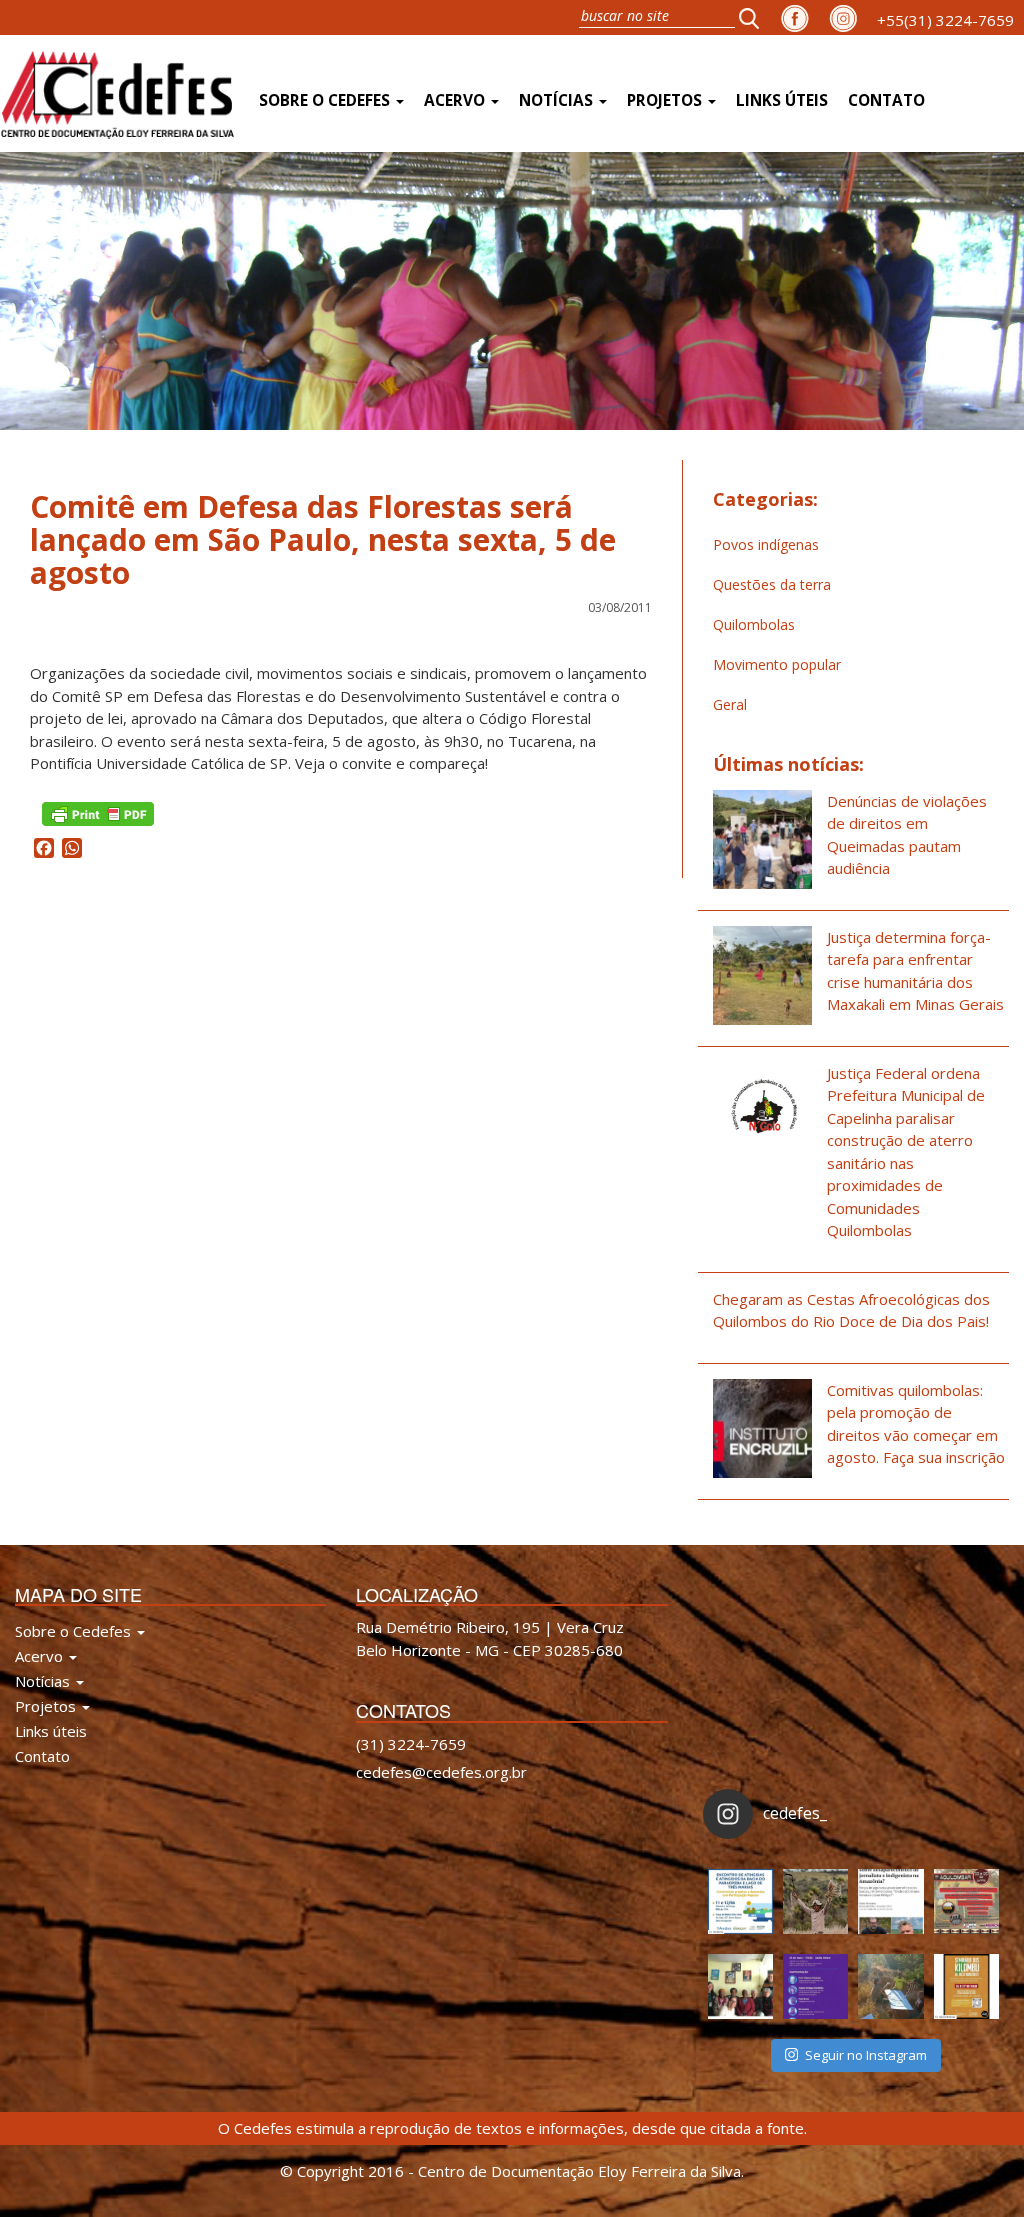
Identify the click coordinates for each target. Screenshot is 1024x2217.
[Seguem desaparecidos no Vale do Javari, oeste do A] (890, 1901)
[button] (755, 17)
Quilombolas (754, 624)
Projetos (666, 100)
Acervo (456, 100)
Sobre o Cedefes (326, 100)
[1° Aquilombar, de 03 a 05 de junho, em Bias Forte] (966, 1901)
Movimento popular (777, 664)
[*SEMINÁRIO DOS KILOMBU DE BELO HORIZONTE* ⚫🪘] (966, 1986)
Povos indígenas (766, 544)
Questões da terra (772, 584)
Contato (886, 100)
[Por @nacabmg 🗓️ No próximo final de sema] (740, 1901)
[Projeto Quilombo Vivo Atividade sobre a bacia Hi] (890, 1986)
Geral (730, 704)
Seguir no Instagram (866, 2055)
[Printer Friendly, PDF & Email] (98, 811)
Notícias (558, 100)
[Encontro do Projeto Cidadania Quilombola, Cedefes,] (740, 1986)
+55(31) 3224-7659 (945, 20)
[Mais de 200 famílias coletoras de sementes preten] (815, 1901)
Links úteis (782, 100)
